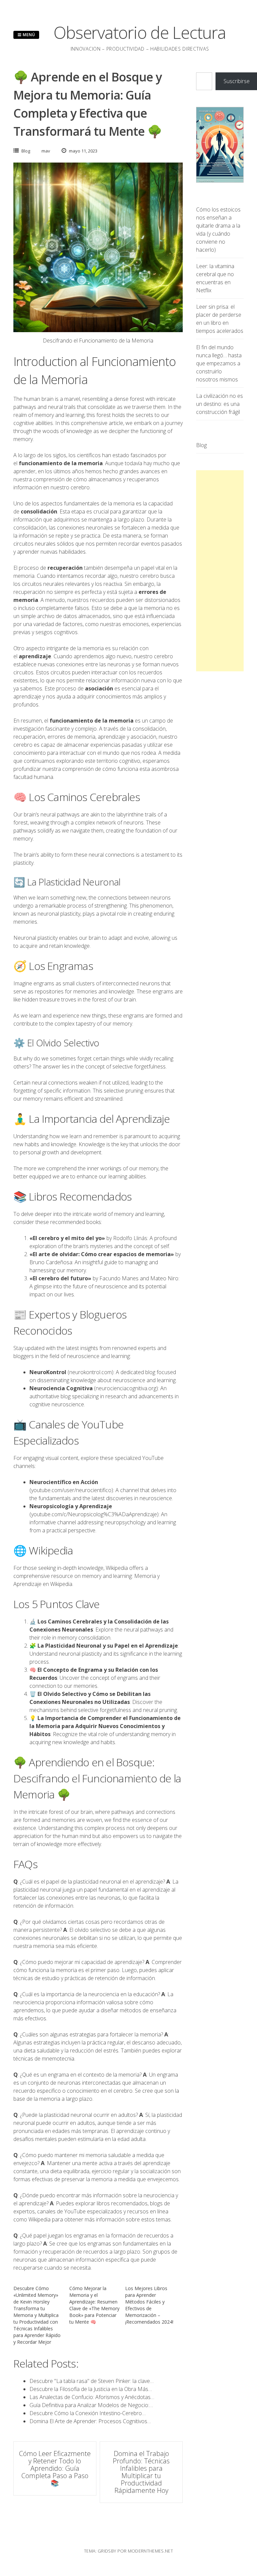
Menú (28, 35)
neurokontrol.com (91, 1372)
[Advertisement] (220, 571)
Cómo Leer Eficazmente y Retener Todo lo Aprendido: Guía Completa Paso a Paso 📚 (55, 2468)
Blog (26, 151)
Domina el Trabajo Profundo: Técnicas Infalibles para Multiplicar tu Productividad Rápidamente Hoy (141, 2472)
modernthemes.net (150, 2551)
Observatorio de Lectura (140, 33)
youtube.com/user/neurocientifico (71, 1490)
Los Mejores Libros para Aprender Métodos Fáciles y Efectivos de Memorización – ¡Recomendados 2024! (149, 2305)
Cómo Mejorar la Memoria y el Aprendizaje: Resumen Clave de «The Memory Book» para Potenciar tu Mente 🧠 (94, 2305)
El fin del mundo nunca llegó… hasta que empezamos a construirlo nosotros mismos (219, 363)
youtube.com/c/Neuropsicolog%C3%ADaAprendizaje (94, 1514)
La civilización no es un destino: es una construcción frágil (220, 404)
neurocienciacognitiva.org (126, 1388)
